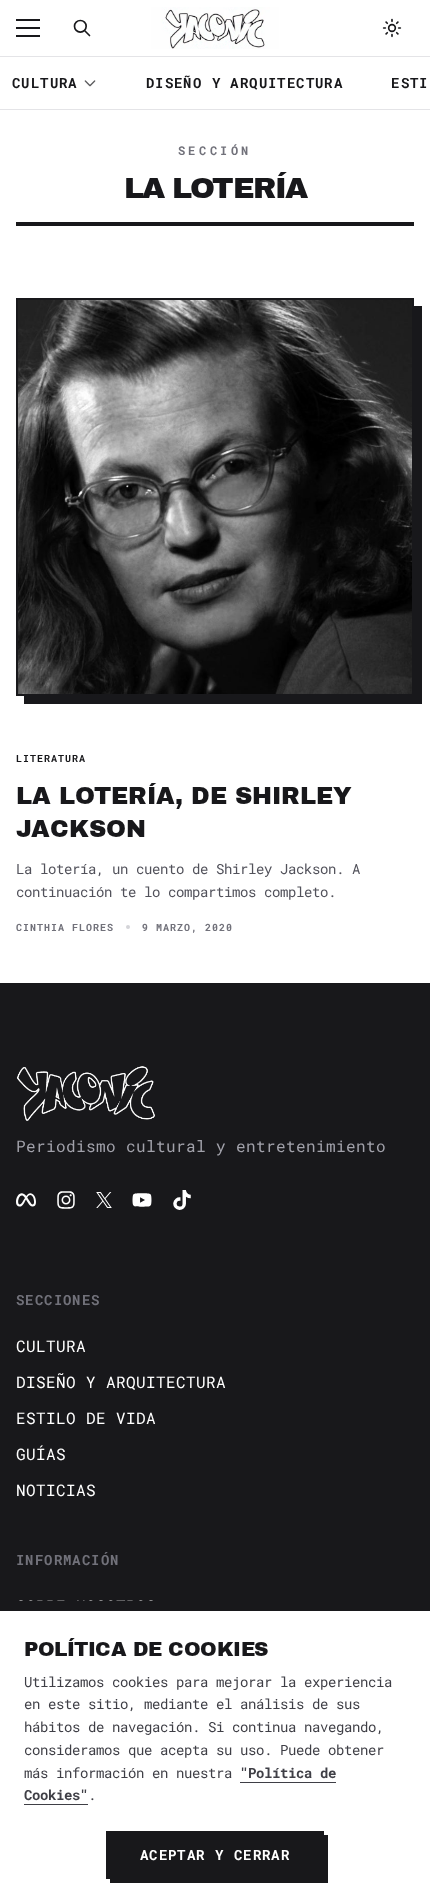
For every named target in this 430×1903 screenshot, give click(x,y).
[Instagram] (66, 1200)
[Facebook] (26, 1200)
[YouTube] (142, 1200)
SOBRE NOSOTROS (86, 1605)
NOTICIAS (56, 1489)
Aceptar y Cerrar (215, 1854)
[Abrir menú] (38, 28)
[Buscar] (82, 28)
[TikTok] (182, 1200)
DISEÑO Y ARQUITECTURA (244, 82)
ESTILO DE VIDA (86, 1417)
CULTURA (45, 82)
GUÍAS (41, 1453)
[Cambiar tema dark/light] (392, 28)
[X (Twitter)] (104, 1200)
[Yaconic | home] (215, 1093)
